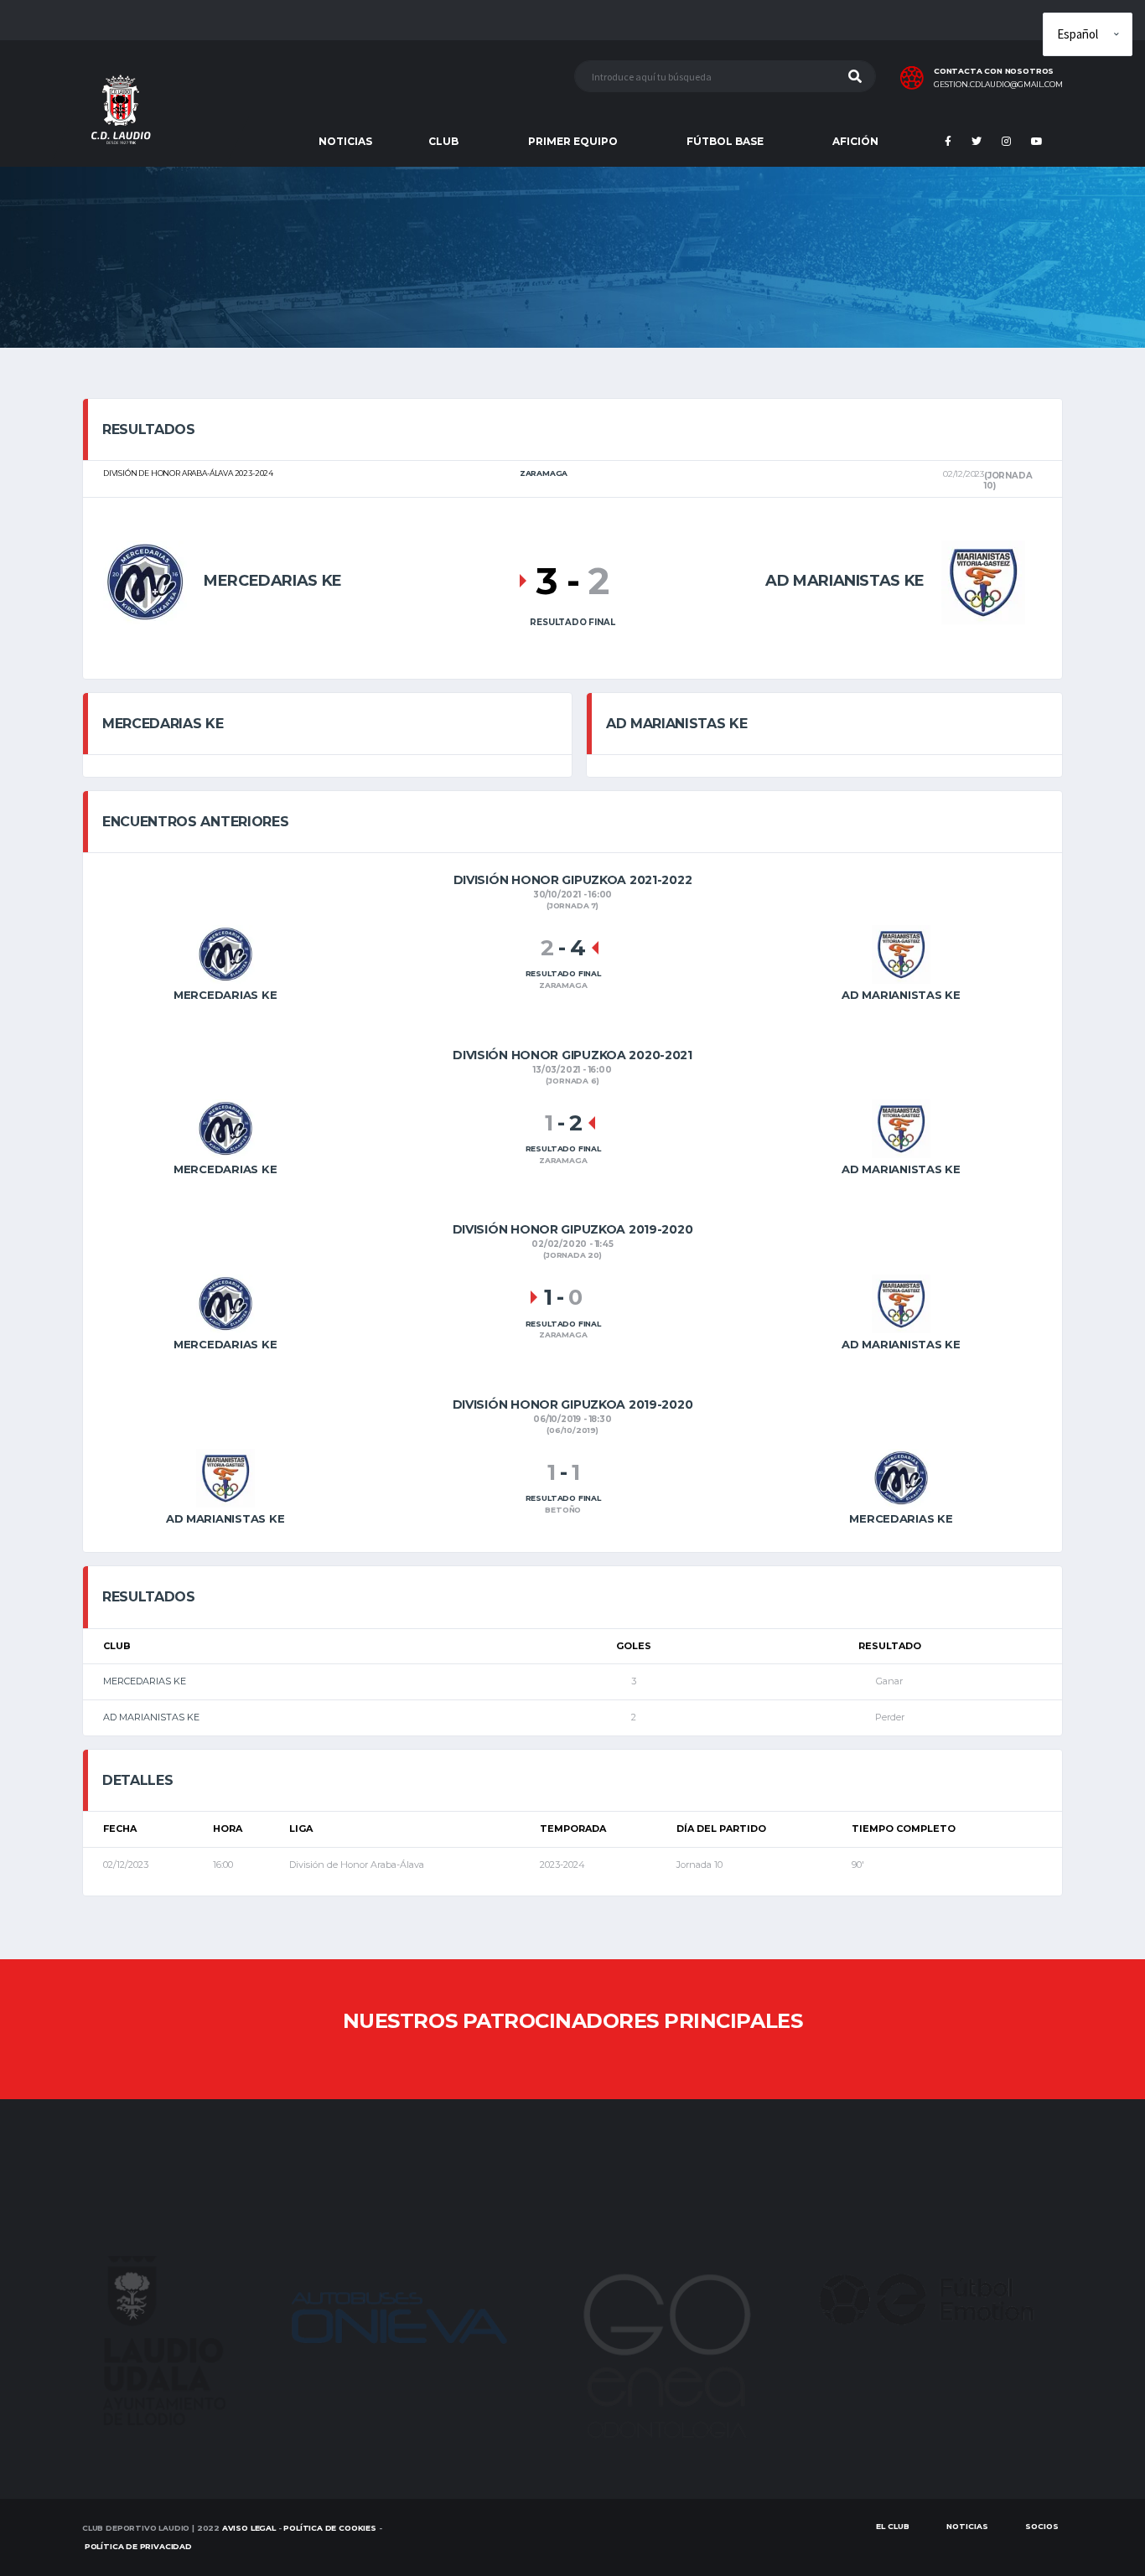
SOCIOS (1042, 2526)
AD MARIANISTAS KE (151, 1717)
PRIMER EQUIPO (573, 141)
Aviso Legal (249, 2528)
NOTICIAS (345, 141)
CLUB (443, 141)
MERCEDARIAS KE (145, 1681)
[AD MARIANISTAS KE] (983, 580)
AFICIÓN (855, 141)
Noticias (967, 2526)
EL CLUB (893, 2526)
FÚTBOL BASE (725, 141)
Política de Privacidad (138, 2546)
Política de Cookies (330, 2528)
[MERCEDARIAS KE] (145, 580)
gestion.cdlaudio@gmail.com (998, 85)
